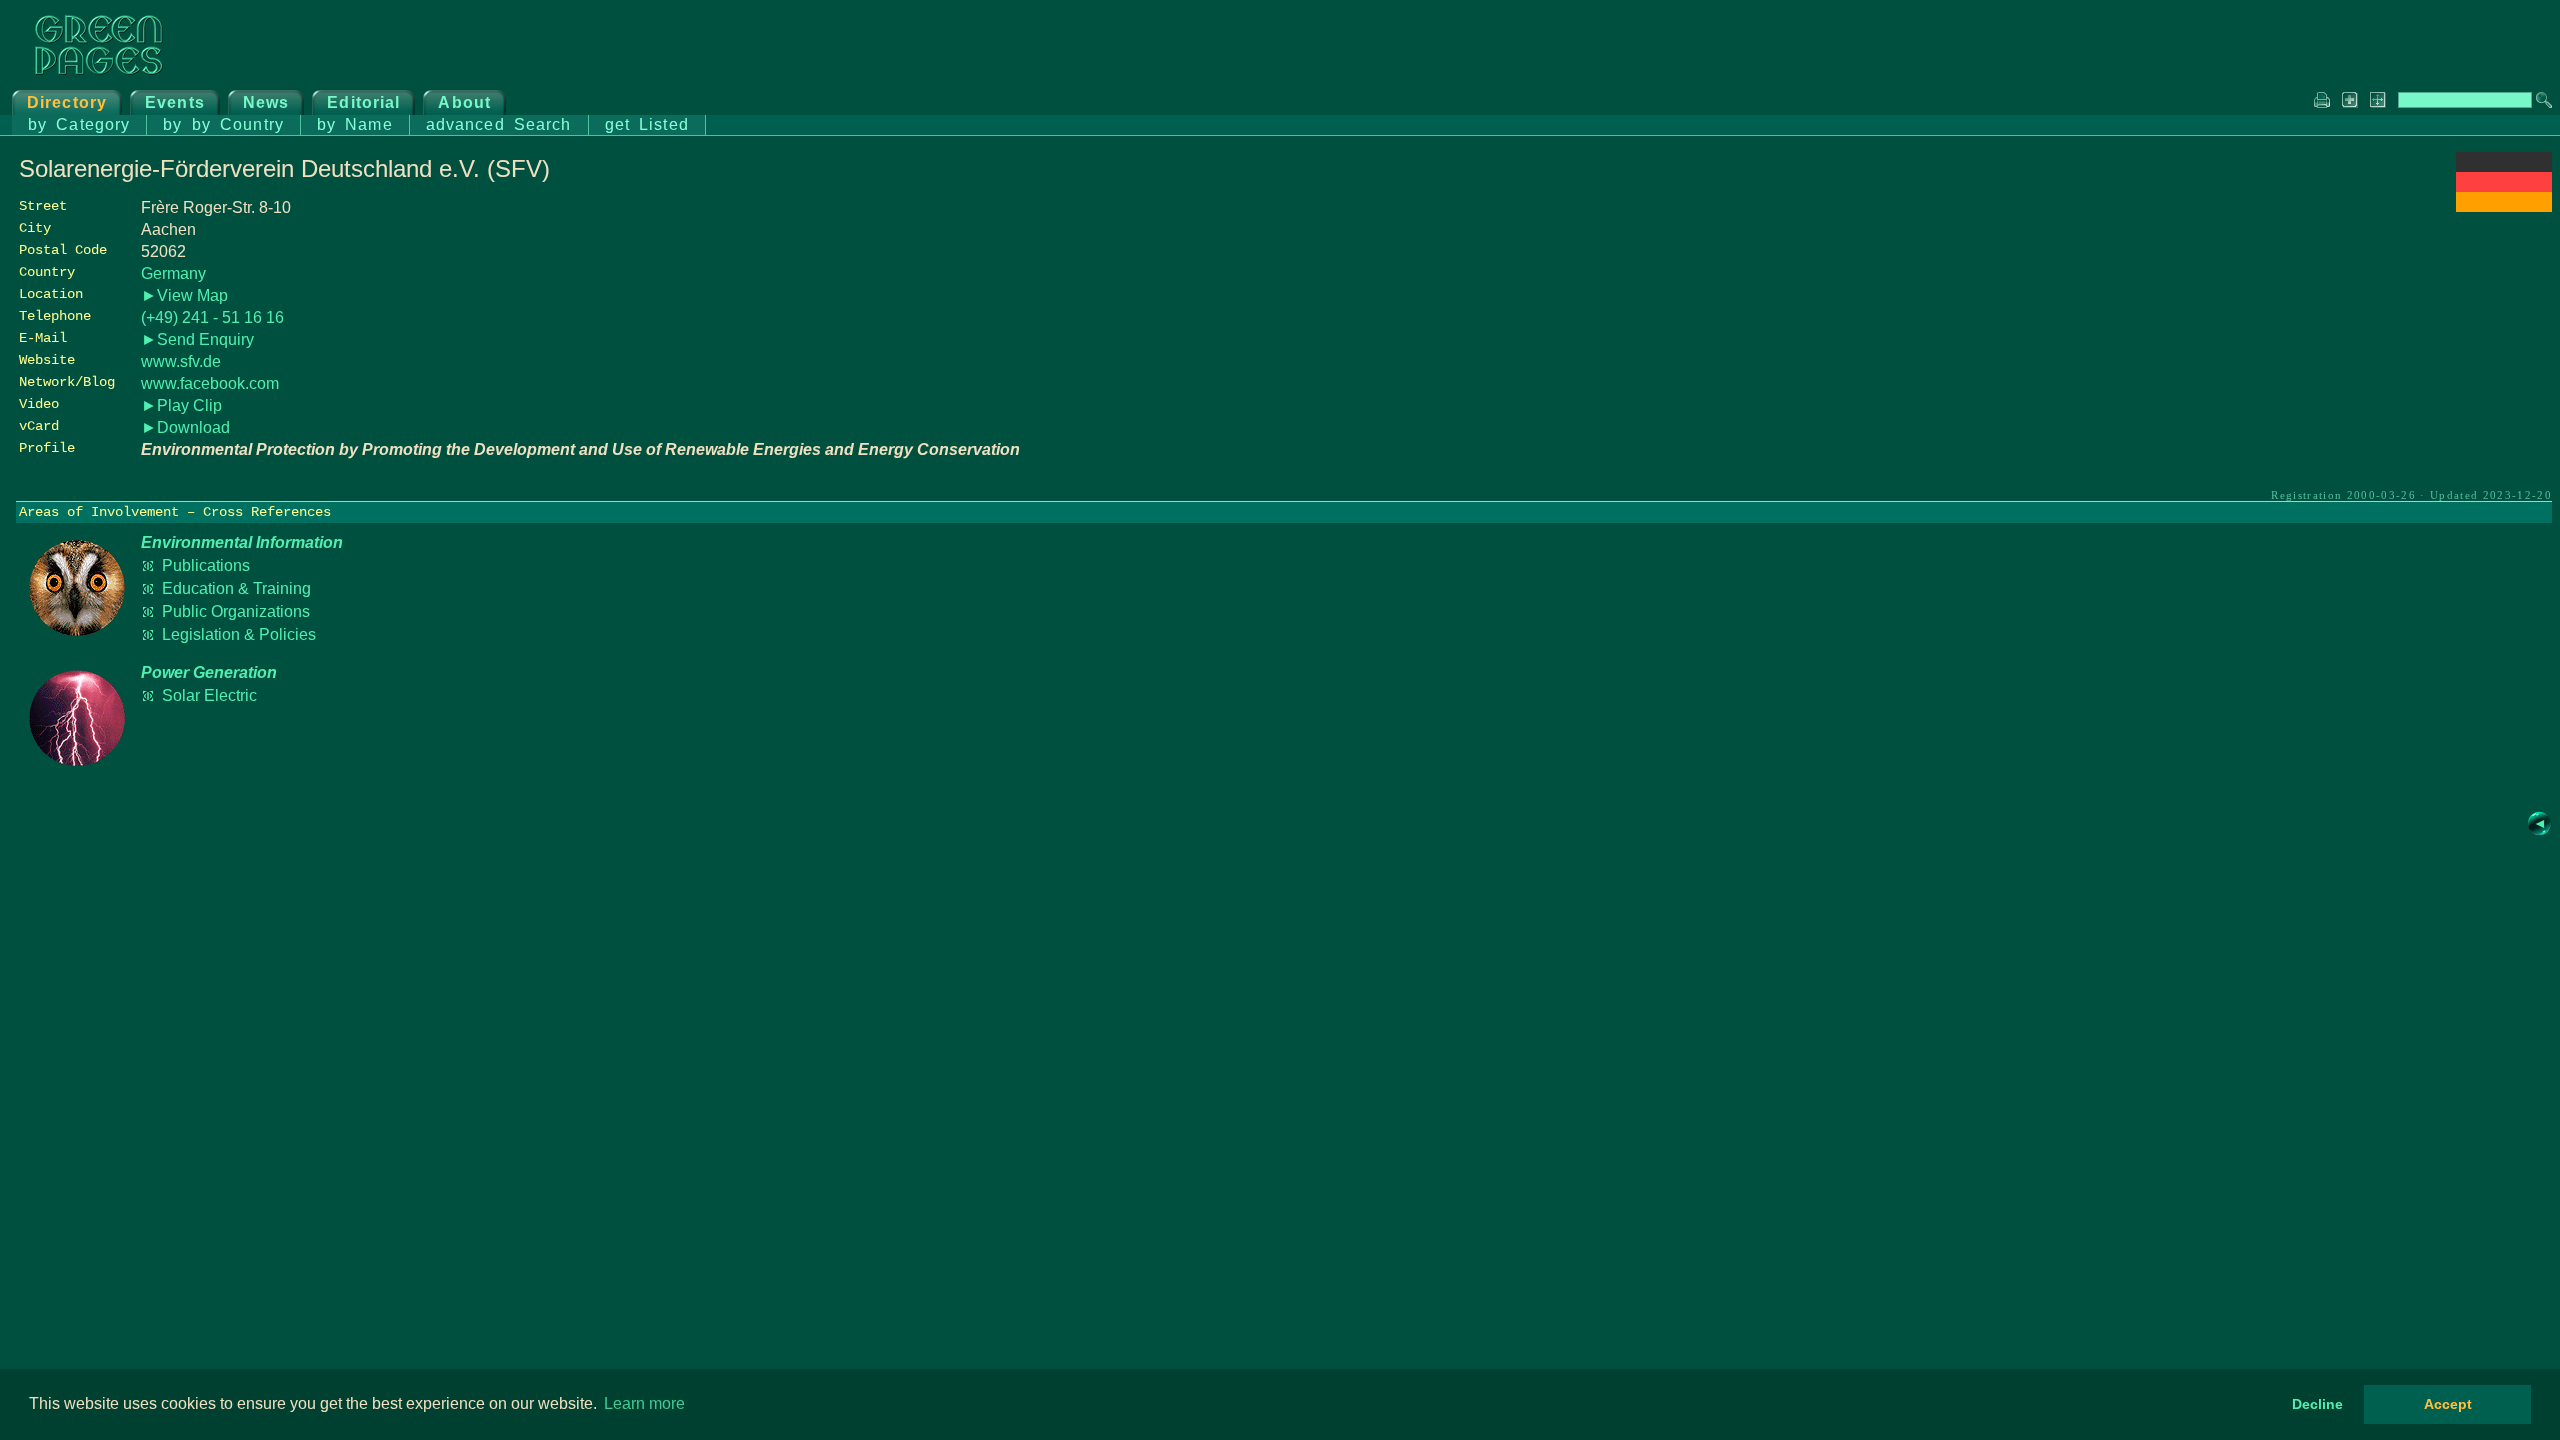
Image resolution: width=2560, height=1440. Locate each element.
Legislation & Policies (239, 634)
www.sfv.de (181, 361)
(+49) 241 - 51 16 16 (212, 317)
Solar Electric (209, 695)
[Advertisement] (2402, 357)
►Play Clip (181, 405)
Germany (173, 273)
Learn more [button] (644, 1403)
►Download (185, 427)
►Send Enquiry (197, 339)
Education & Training (236, 588)
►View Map (184, 295)
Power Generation (209, 672)
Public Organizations (236, 611)
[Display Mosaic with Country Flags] (2504, 206)
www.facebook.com (210, 383)
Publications (206, 565)
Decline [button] (2317, 1404)
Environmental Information (242, 542)
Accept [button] (2448, 1404)
